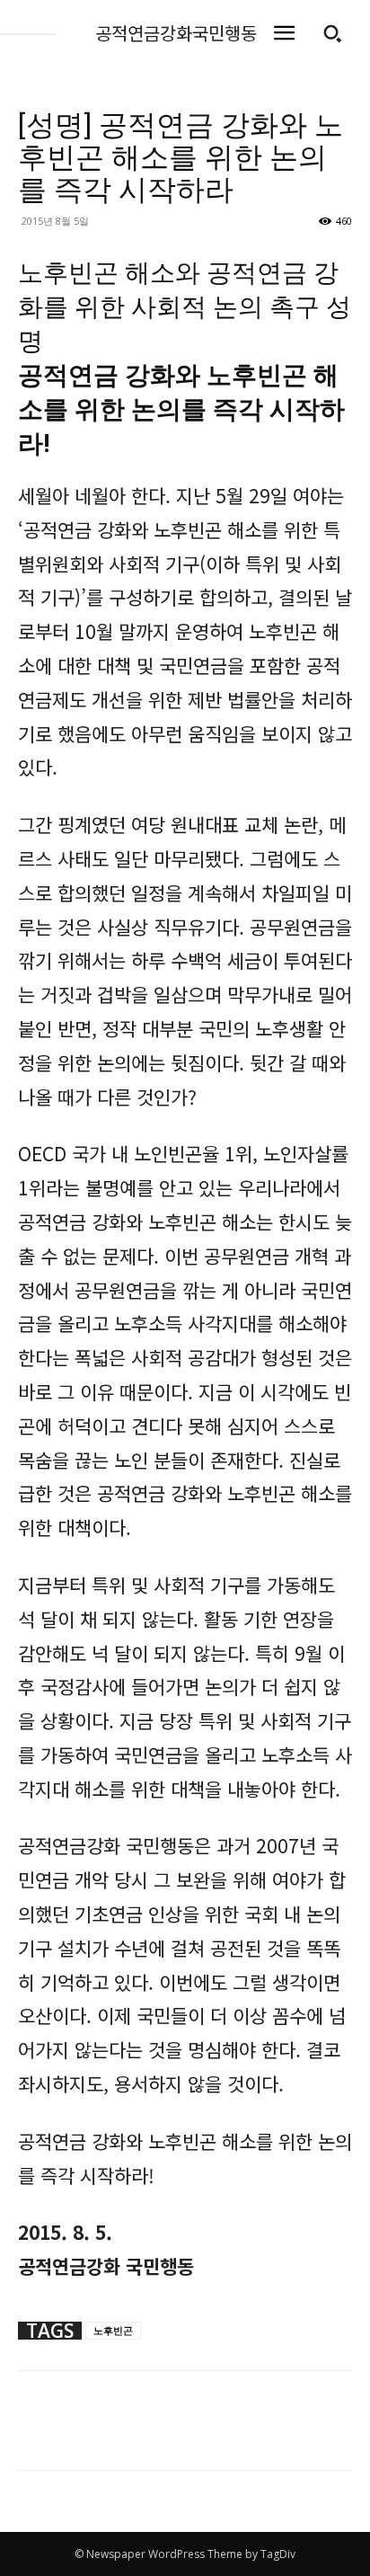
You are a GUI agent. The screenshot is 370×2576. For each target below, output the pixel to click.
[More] (78, 2433)
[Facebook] (36, 2433)
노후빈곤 (113, 2330)
